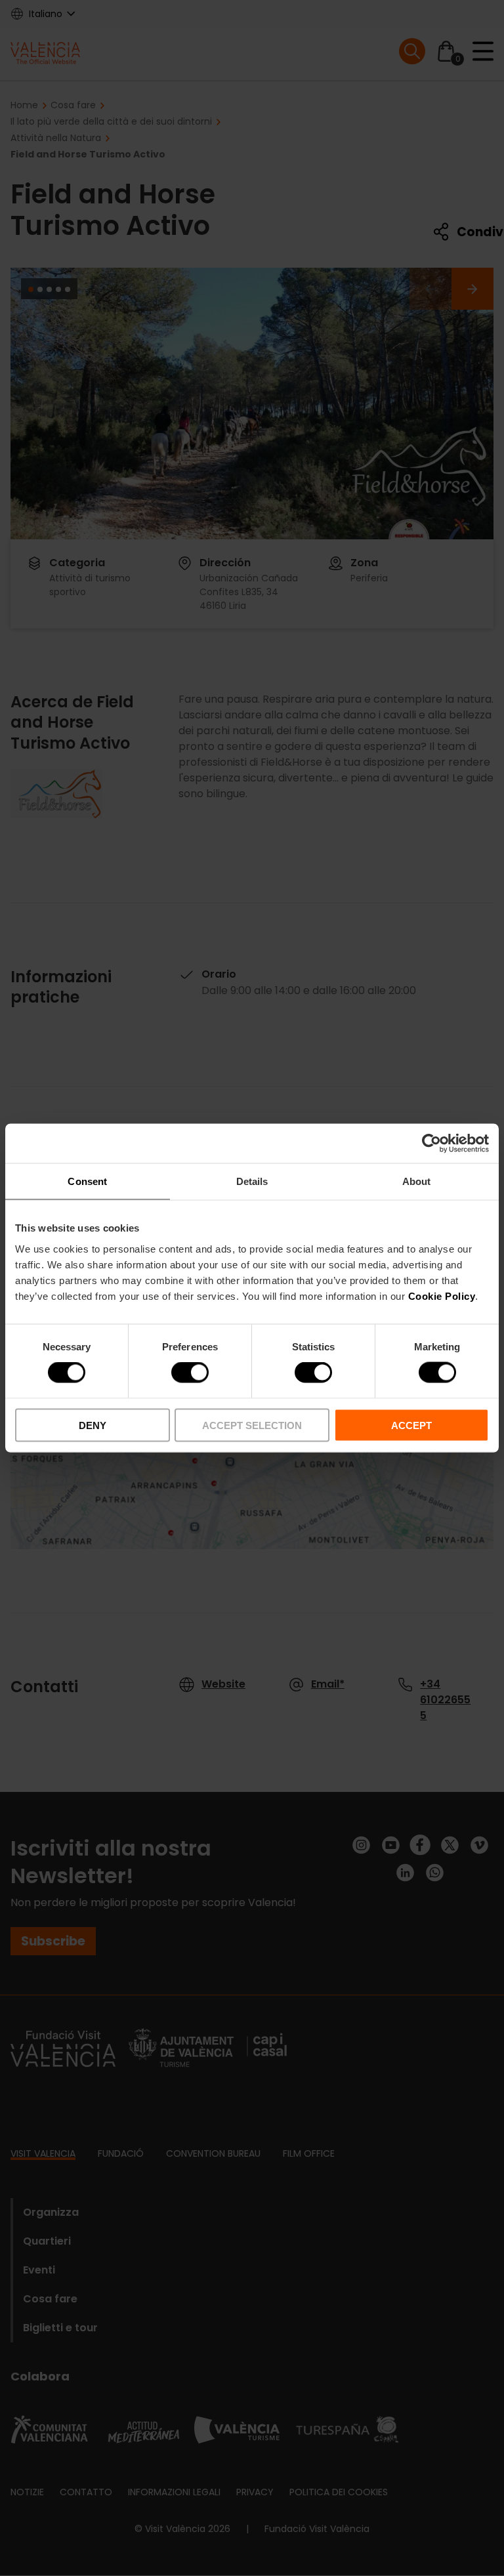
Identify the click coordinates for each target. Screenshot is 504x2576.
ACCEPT (411, 1425)
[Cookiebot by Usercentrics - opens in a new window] (431, 1144)
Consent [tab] (87, 1181)
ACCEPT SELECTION (252, 1425)
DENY (93, 1425)
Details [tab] (252, 1181)
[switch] (190, 1373)
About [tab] (417, 1181)
